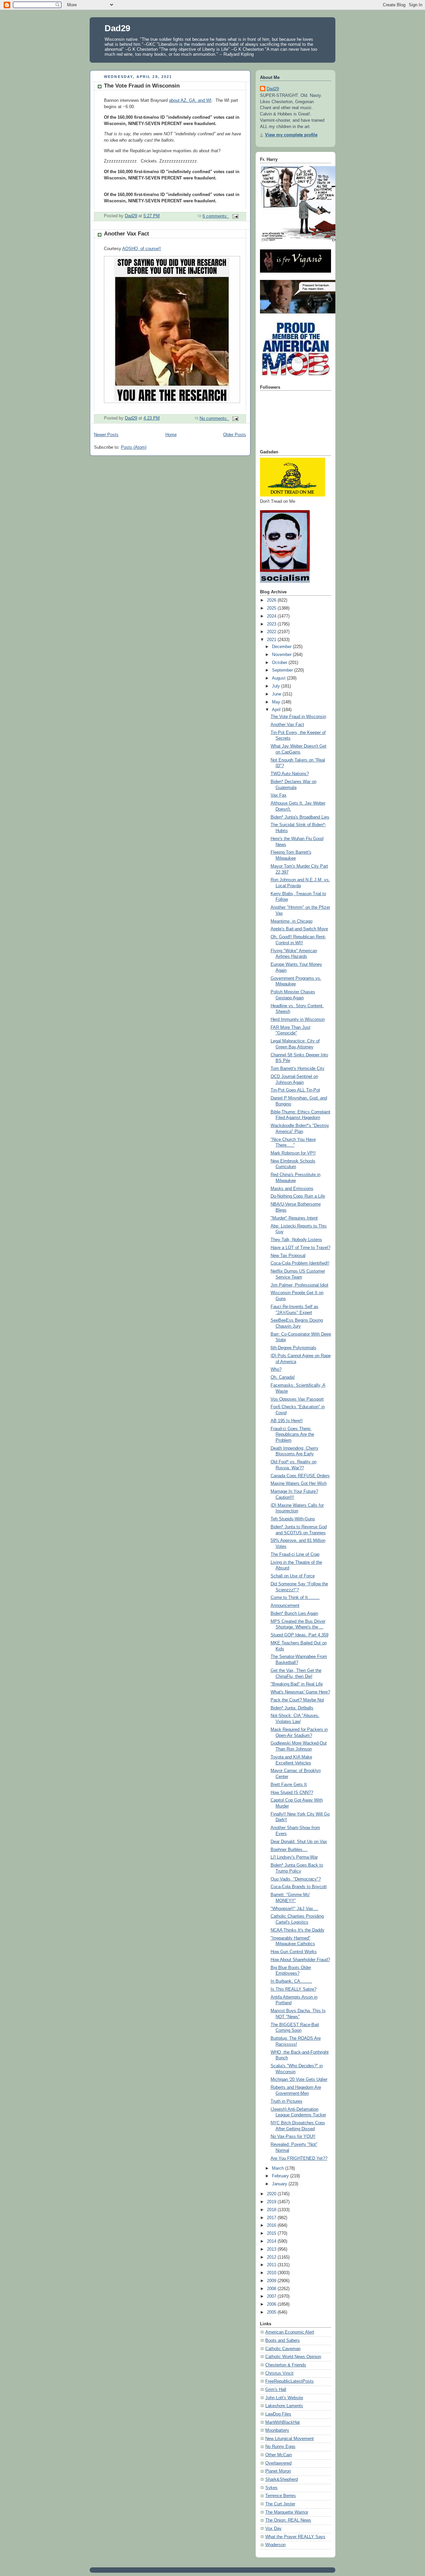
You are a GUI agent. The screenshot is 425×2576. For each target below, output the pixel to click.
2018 (272, 2210)
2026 (272, 600)
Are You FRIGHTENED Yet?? (299, 2158)
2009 (272, 2281)
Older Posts (235, 435)
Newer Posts (106, 435)
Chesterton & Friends (286, 2365)
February (281, 2176)
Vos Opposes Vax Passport (297, 1399)
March (279, 2168)
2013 (272, 2249)
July (277, 686)
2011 (272, 2265)
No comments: (214, 419)
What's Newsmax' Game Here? (300, 1692)
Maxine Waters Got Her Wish (299, 1484)
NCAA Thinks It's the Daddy (297, 1930)
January (280, 2184)
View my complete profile (291, 135)
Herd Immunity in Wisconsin (298, 1020)
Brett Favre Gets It (289, 1785)
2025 (272, 608)
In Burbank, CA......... (291, 1981)
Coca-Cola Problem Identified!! (300, 1263)
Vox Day (273, 2529)
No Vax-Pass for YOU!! (293, 2137)
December (282, 647)
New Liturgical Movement (290, 2439)
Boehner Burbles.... (289, 1850)
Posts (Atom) (134, 447)
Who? (276, 1369)
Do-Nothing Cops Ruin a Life (298, 1196)
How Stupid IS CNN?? (292, 1793)
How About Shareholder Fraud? (300, 1960)
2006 (272, 2304)
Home (171, 435)
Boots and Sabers (283, 2341)
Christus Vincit (279, 2373)
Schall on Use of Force (293, 1576)
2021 (272, 640)
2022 (272, 632)
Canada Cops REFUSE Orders (300, 1476)
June (277, 694)
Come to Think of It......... (295, 1598)
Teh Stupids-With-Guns (293, 1519)
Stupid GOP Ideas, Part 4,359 (299, 1635)
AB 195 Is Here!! (287, 1421)
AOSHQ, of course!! (142, 249)
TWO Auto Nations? (290, 774)
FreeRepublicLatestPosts (290, 2381)
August (279, 678)
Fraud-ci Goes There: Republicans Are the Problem (292, 1435)
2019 (272, 2202)
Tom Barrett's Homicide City (297, 1069)
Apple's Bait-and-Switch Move (299, 929)
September (283, 670)
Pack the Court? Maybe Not (297, 1700)
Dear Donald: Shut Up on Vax (299, 1842)
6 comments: (216, 216)
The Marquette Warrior (287, 2512)
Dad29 (117, 28)
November (282, 655)
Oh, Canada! (283, 1377)
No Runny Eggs (280, 2447)
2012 (272, 2257)
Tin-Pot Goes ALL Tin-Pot (295, 1090)
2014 (272, 2241)
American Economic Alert (290, 2332)
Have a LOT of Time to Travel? (300, 1248)
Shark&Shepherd (282, 2479)
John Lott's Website (284, 2398)
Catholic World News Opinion (293, 2357)
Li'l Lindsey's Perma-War (294, 1857)
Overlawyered (278, 2463)
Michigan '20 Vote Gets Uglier (299, 2080)
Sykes (271, 2488)
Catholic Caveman (283, 2349)
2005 (272, 2312)
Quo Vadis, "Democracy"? (296, 1879)
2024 (272, 616)
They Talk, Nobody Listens (296, 1240)
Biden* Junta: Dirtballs (292, 1708)
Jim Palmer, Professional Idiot (299, 1285)
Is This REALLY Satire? (294, 1989)
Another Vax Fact (127, 234)
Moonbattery (277, 2430)
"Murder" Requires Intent (294, 1218)
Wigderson (275, 2545)
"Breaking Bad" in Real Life (297, 1684)
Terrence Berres (281, 2496)
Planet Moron (278, 2471)
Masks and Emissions (292, 1189)
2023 (272, 624)
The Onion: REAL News (288, 2520)
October (280, 663)
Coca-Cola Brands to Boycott (299, 1887)
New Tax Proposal (288, 1256)
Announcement (285, 1606)
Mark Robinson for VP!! (293, 1153)
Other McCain (279, 2455)
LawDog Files (278, 2414)
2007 (272, 2296)
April (277, 710)
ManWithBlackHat (283, 2422)
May (277, 702)
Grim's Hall (276, 2390)
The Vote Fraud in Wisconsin (142, 86)
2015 (272, 2233)
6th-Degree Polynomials (294, 1348)
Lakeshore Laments (284, 2406)
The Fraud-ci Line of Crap (295, 1554)
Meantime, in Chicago (292, 921)
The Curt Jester (280, 2504)
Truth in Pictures (287, 2101)
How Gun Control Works (294, 1952)
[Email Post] (235, 216)
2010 (272, 2273)
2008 (272, 2289)
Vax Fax (279, 795)
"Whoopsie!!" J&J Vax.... (295, 1909)
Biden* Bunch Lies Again (294, 1614)
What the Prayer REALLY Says (295, 2537)
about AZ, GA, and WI (190, 100)
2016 (272, 2225)
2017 (272, 2218)
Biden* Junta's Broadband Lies (300, 817)
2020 (272, 2194)
